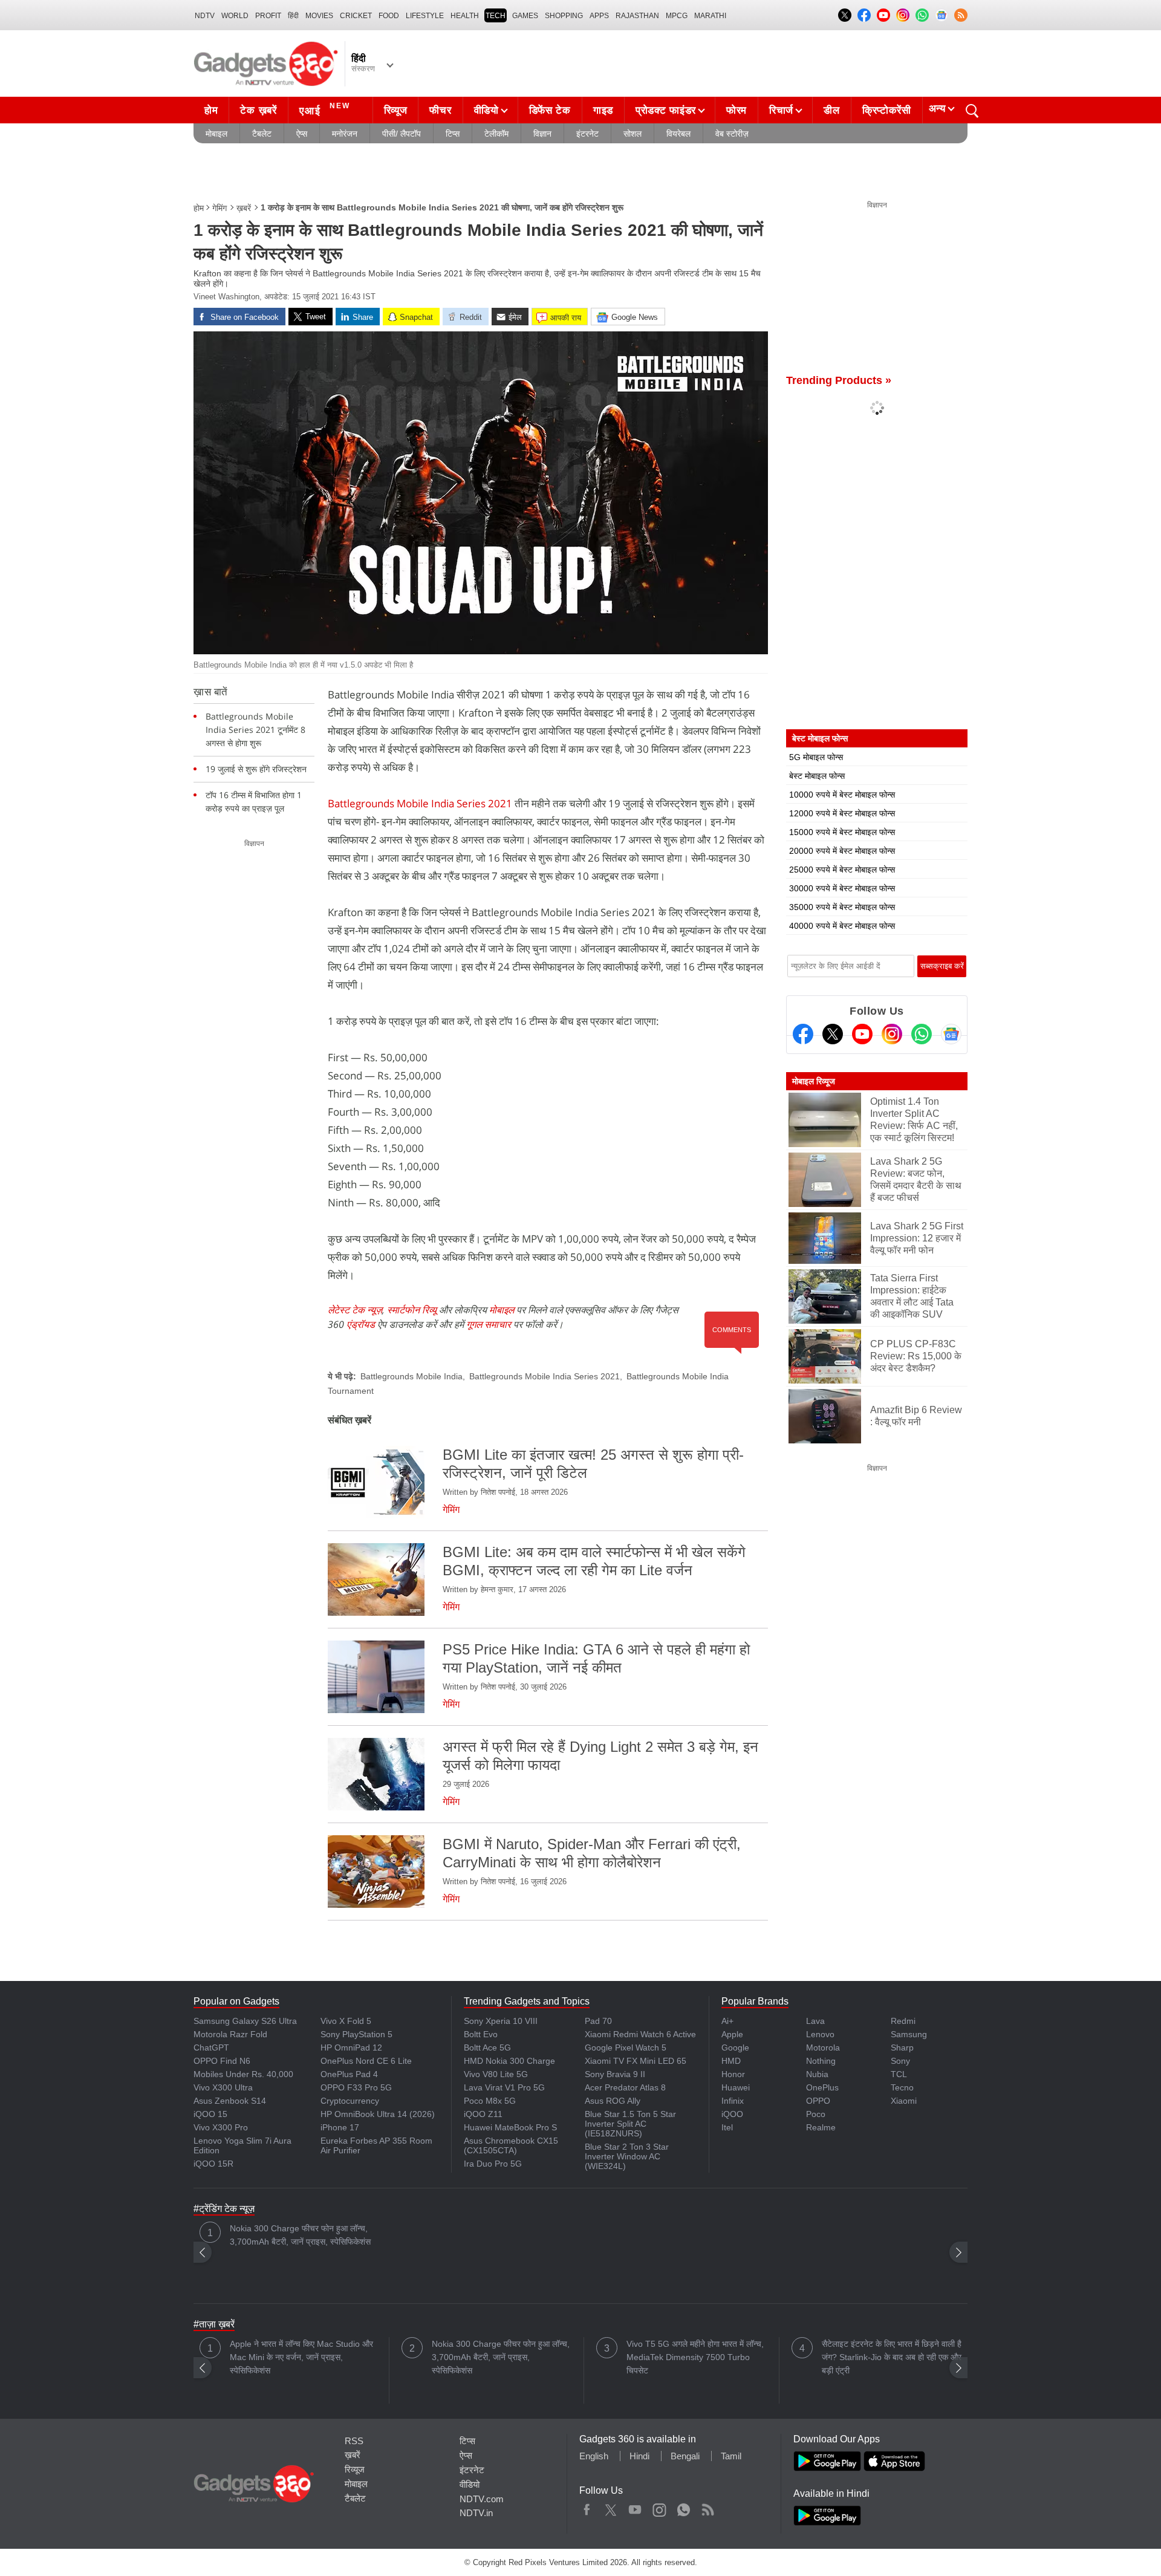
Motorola (823, 2047)
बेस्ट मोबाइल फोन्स (817, 776)
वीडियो (486, 110)
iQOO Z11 (483, 2114)
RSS (354, 2441)
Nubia (817, 2074)
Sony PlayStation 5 (356, 2034)
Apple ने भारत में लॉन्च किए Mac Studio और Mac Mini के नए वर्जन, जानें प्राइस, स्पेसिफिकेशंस (301, 2357)
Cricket (356, 16)
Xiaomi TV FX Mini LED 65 (636, 2061)
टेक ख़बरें (258, 110)
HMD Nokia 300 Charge (509, 2061)
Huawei (736, 2087)
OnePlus (822, 2087)
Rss (707, 2507)
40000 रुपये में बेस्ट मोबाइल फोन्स (842, 926)
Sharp (902, 2047)
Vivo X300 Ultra (223, 2087)
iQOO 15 (210, 2114)
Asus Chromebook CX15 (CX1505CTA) (511, 2145)
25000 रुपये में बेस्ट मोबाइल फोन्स (842, 870)
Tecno (902, 2087)
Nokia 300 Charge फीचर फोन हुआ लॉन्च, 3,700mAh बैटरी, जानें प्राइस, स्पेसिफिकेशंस (300, 2235)
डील (831, 110)
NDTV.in (476, 2513)
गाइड (603, 110)
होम (211, 110)
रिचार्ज (781, 110)
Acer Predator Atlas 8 (625, 2087)
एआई (325, 109)
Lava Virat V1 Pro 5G (504, 2087)
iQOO (732, 2114)
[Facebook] (803, 1034)
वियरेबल (678, 134)
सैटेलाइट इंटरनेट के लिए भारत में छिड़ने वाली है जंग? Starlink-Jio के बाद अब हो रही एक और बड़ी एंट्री (892, 2357)
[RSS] (961, 15)
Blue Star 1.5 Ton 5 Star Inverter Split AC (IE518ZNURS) (630, 2124)
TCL (899, 2074)
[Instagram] (892, 1034)
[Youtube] (862, 1034)
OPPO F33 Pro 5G (356, 2087)
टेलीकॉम (496, 134)
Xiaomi (904, 2101)
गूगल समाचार (489, 1324)
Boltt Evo (481, 2034)
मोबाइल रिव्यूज (814, 1081)
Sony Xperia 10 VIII (501, 2021)
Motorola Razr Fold (230, 2034)
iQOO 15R (213, 2164)
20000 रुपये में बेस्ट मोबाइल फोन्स (842, 851)
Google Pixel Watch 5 (626, 2047)
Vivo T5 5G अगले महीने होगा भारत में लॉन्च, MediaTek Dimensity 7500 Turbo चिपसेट (695, 2357)
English (594, 2456)
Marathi (710, 16)
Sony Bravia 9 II (615, 2074)
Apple (732, 2034)
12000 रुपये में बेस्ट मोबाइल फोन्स (842, 813)
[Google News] (951, 1034)
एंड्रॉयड (361, 1324)
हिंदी (293, 16)
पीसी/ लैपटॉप (402, 134)
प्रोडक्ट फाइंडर (666, 110)
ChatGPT (211, 2047)
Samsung (909, 2034)
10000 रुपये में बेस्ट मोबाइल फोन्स (842, 795)
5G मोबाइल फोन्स (816, 757)
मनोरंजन (345, 134)
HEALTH (465, 16)
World (235, 16)
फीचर (440, 110)
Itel (727, 2127)
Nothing (821, 2061)
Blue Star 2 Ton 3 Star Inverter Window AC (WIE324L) (627, 2156)
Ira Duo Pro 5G (493, 2164)
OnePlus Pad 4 (349, 2074)
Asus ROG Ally (613, 2101)
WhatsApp (684, 2507)
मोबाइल (216, 134)
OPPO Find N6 (222, 2061)
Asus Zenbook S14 (230, 2101)
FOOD (389, 16)
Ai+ (727, 2021)
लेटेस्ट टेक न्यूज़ (355, 1310)
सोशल (633, 134)
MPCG (677, 16)
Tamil (731, 2456)
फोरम (737, 110)
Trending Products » (839, 380)
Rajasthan (637, 16)
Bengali (685, 2456)
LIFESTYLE (425, 16)
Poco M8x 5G (490, 2101)
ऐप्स (302, 134)
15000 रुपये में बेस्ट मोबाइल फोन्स (842, 832)
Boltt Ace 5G (487, 2047)
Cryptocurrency (350, 2101)
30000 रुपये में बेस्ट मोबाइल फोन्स (842, 888)
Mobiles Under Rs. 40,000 (243, 2074)
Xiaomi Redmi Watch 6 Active (640, 2034)
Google (735, 2047)
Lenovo (820, 2034)
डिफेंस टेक (550, 110)
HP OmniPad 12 (351, 2047)
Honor (733, 2074)
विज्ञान (542, 134)
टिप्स (453, 134)
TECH (496, 16)
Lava (815, 2021)
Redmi (903, 2021)
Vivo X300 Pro (221, 2127)
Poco (816, 2114)
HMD (731, 2061)
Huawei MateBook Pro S (510, 2127)
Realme (821, 2127)
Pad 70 (598, 2021)
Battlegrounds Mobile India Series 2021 (420, 803)
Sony (900, 2061)
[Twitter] (833, 1034)
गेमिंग (220, 208)
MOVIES (319, 16)
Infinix (733, 2101)
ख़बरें (244, 208)
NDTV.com (482, 2499)
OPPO (818, 2101)
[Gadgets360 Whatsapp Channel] (922, 1034)
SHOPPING (564, 16)
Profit (268, 16)
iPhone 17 (340, 2127)
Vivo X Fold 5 (346, 2021)
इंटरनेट (587, 134)
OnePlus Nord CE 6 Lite (366, 2061)
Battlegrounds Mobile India (411, 1376)
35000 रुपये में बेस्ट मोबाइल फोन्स (842, 907)
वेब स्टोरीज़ (732, 134)
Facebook (587, 2507)
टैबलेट (262, 134)
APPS (599, 16)
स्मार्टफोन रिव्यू (412, 1310)
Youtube (635, 2507)
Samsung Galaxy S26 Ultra (245, 2021)
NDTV (205, 16)
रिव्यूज (396, 110)
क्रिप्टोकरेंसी (887, 110)
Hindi (639, 2456)
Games (525, 16)
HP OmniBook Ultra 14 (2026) (378, 2114)
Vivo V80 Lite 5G (496, 2074)
